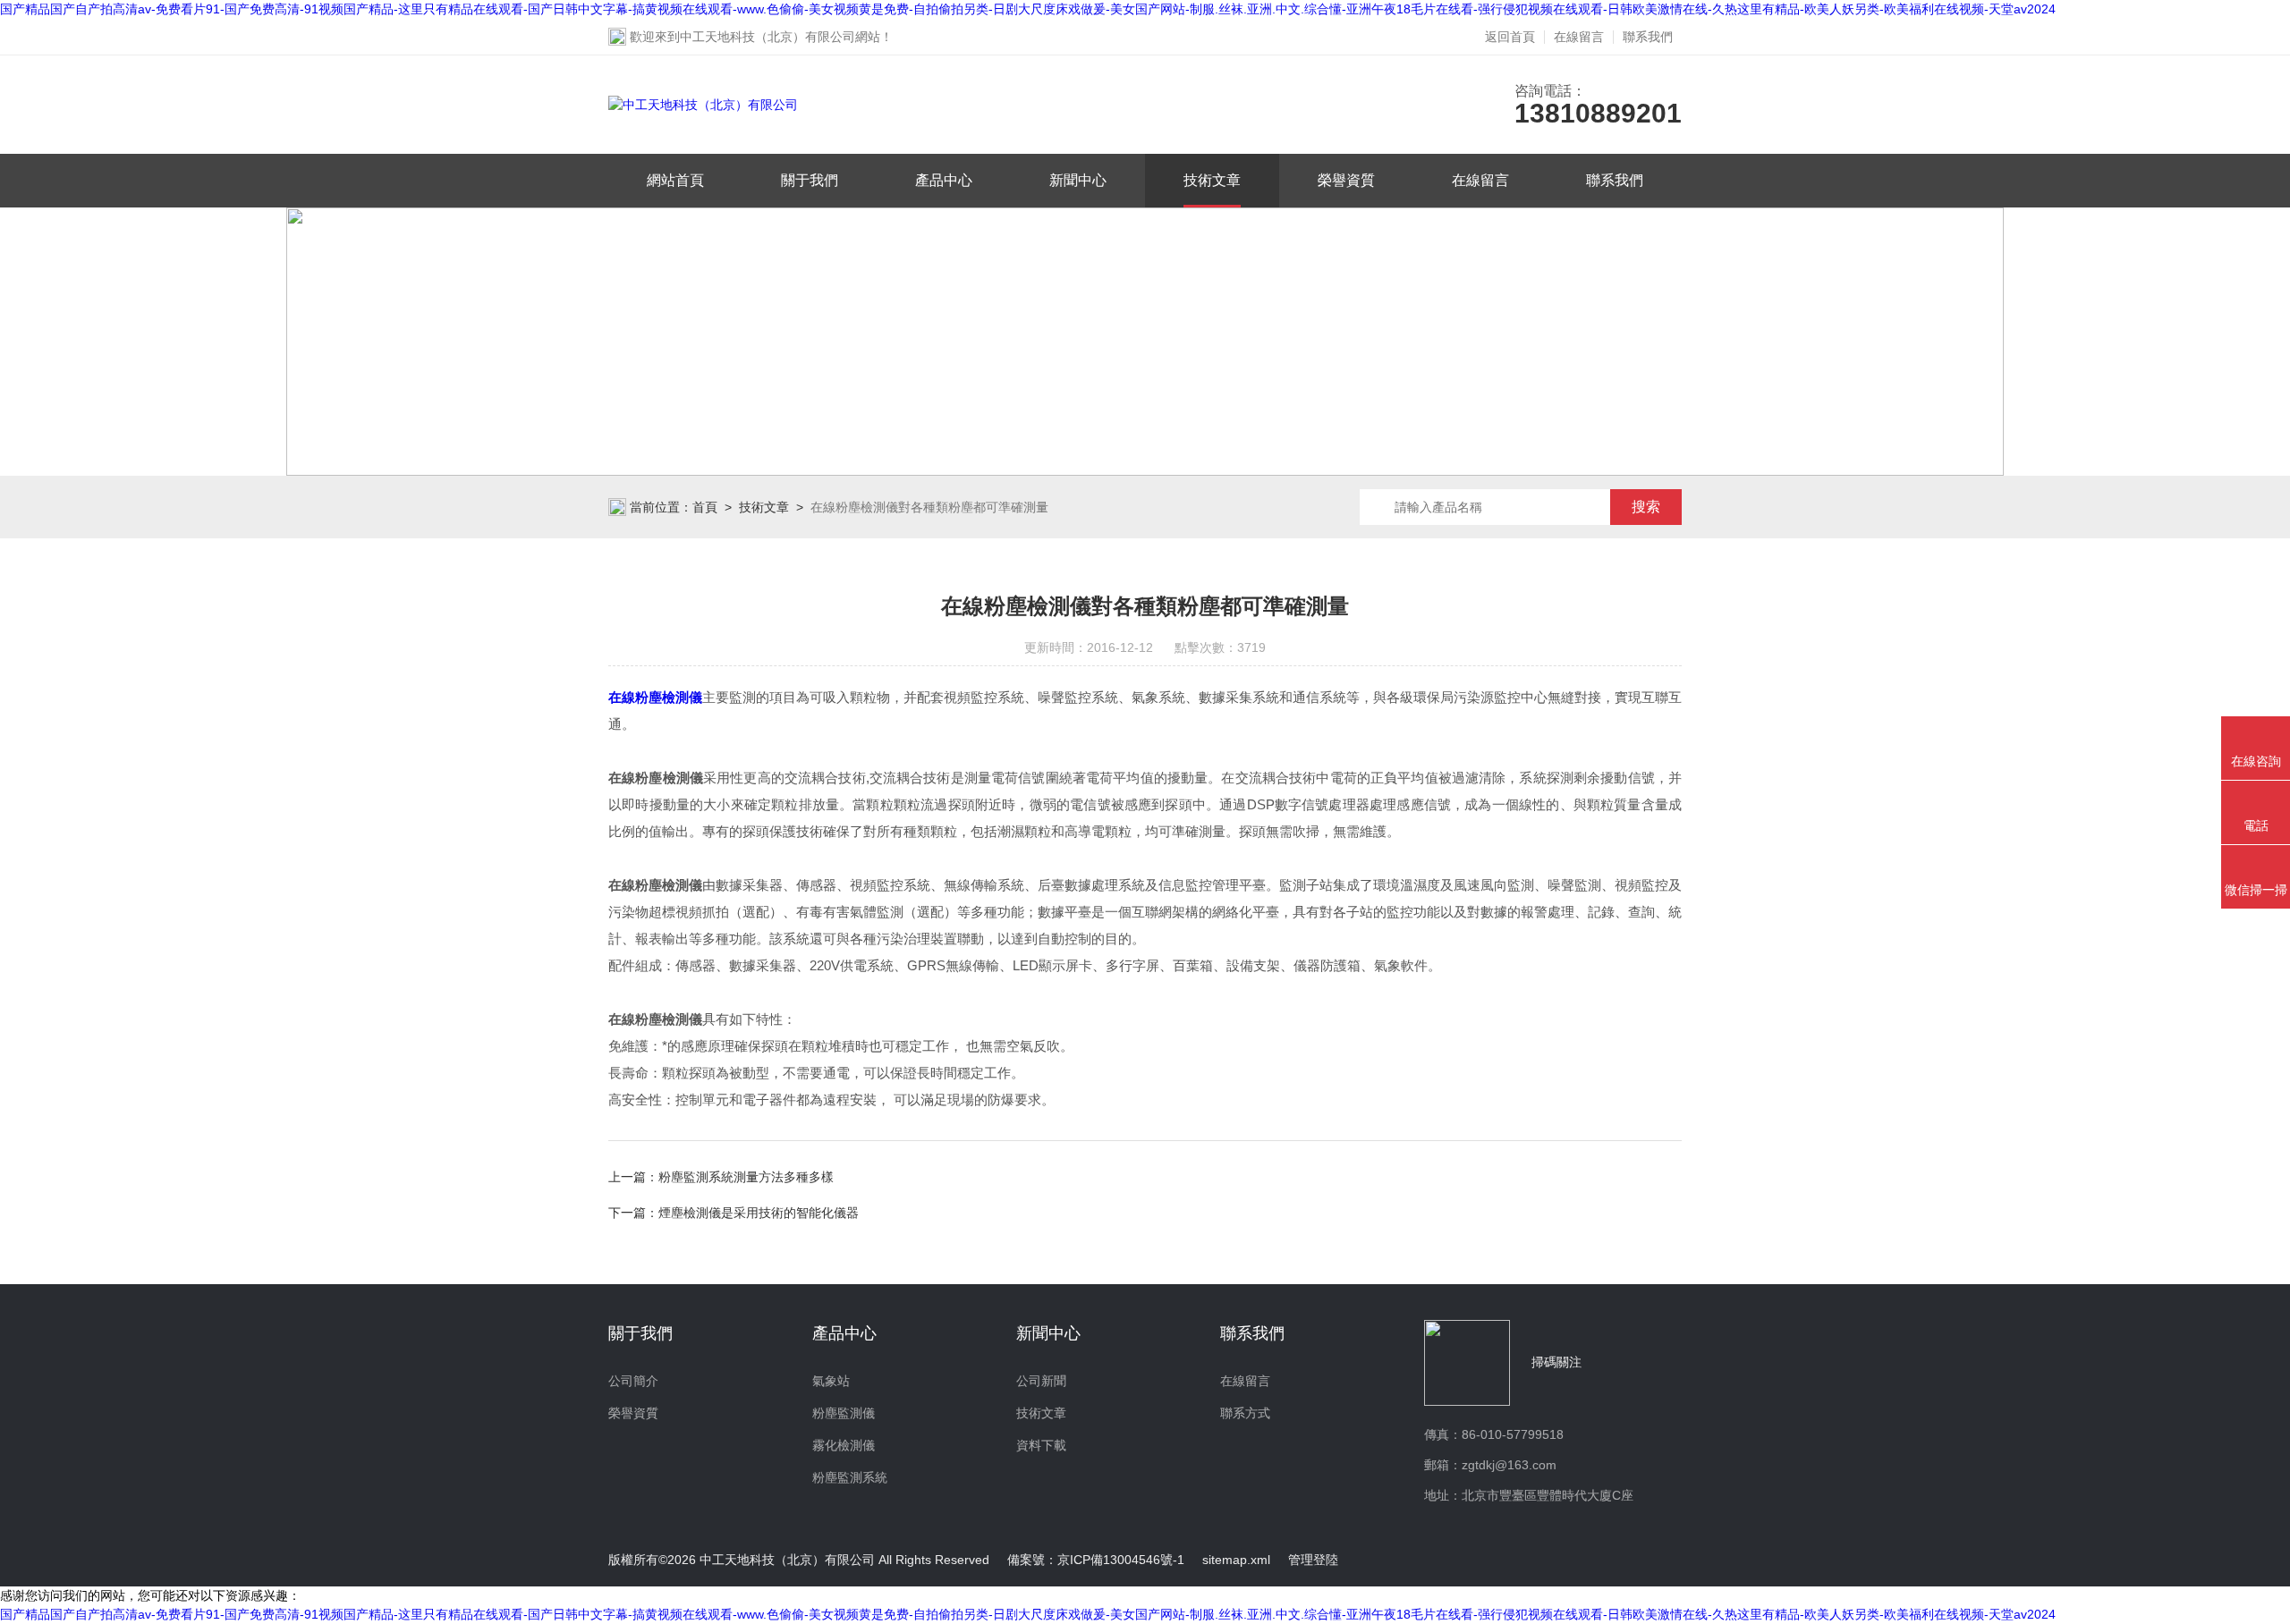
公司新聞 (1041, 1381)
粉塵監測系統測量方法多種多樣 (746, 1177)
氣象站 (831, 1381)
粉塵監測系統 (850, 1477)
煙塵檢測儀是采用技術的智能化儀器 (759, 1213)
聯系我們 (1648, 37)
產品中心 (944, 180)
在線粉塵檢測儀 (655, 697)
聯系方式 (1245, 1413)
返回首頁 (1510, 37)
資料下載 (1041, 1445)
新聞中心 (1078, 180)
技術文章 (1212, 180)
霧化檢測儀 (844, 1445)
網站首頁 (675, 180)
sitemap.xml (1236, 1560)
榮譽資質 (1346, 180)
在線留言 (1579, 37)
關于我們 (810, 180)
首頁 (705, 507)
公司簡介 (633, 1381)
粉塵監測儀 (844, 1413)
